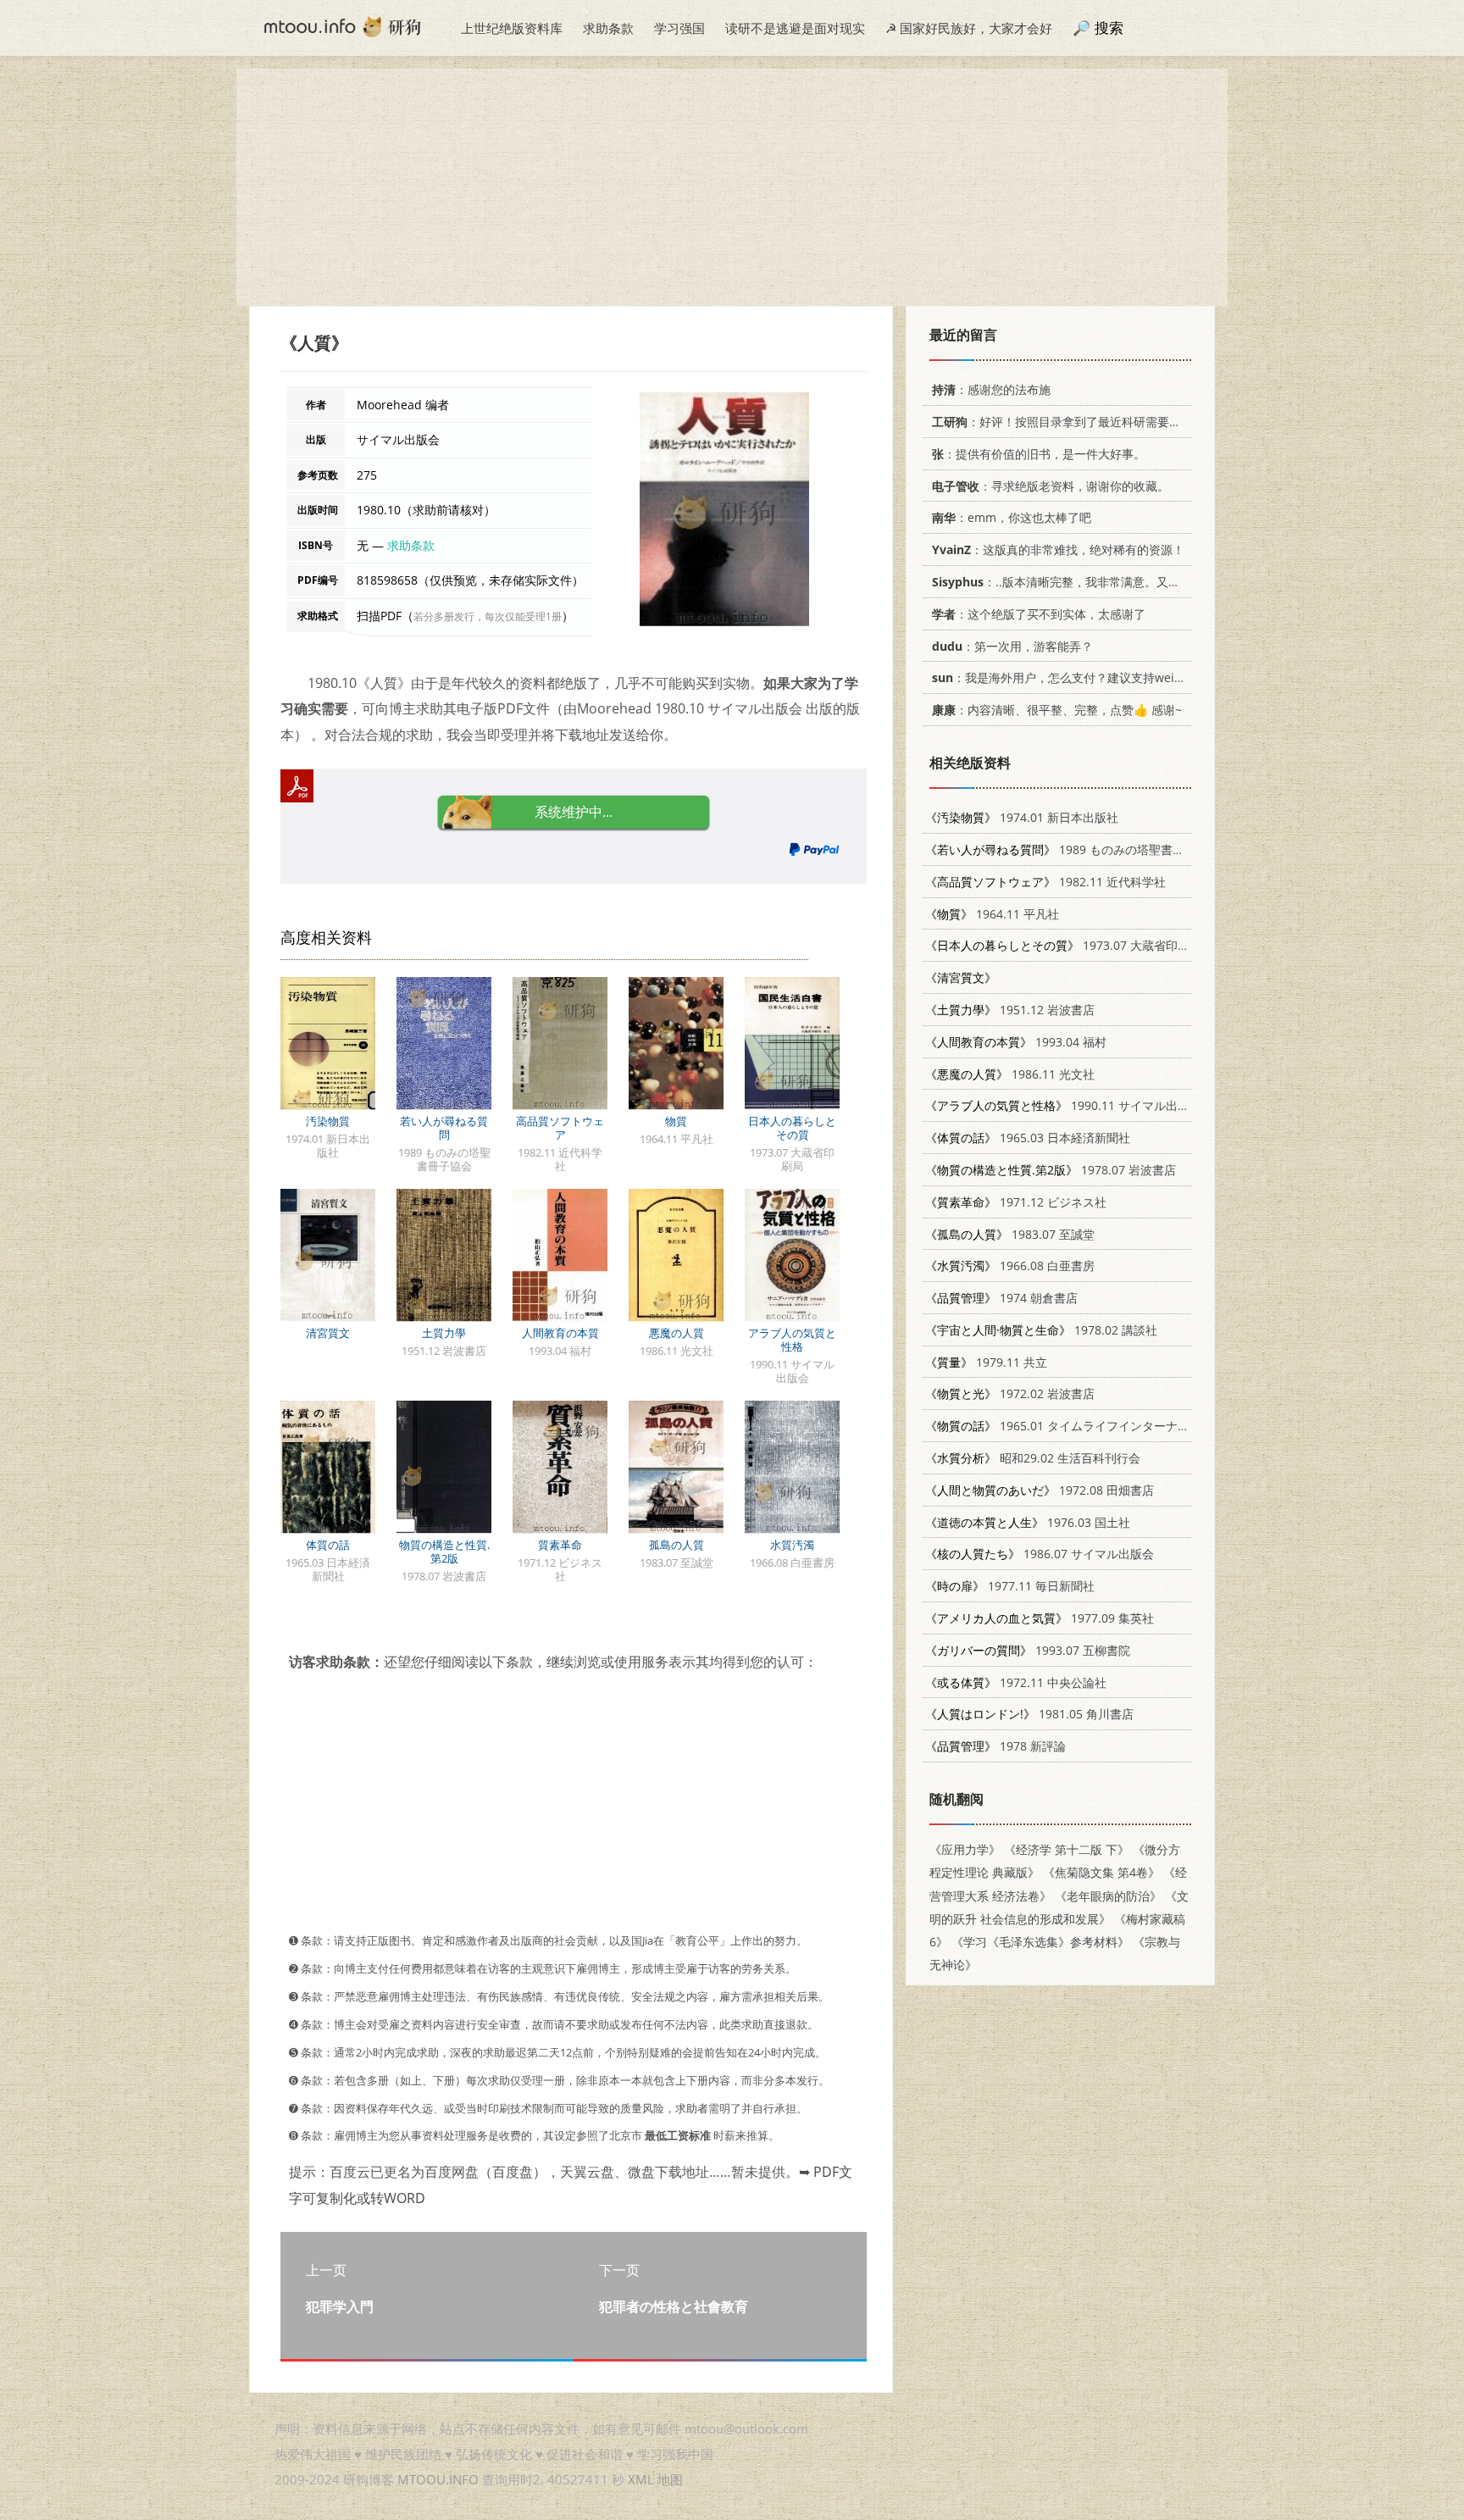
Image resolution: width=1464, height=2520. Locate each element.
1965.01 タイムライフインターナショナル (1075, 1426)
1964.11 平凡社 (992, 914)
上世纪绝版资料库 (512, 28)
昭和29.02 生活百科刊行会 (1033, 1458)
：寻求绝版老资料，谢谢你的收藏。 (1051, 486)
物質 (676, 1121)
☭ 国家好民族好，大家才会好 (969, 28)
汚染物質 (328, 1121)
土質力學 (444, 1333)
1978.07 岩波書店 (1051, 1170)
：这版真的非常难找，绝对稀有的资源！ (1058, 550)
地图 (670, 2479)
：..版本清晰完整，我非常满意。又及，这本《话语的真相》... (1120, 582)
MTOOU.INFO (438, 2479)
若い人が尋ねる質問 (444, 1128)
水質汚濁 (792, 1545)
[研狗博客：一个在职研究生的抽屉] (342, 25)
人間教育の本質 (560, 1333)
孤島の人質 (677, 1545)
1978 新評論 (995, 1746)
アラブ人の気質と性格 (792, 1340)
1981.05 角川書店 (1029, 1714)
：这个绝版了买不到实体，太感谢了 (1039, 614)
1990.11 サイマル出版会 (1063, 1105)
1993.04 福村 (1016, 1042)
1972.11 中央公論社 (1016, 1682)
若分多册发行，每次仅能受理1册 (488, 616)
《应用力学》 (965, 1849)
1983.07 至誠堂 (1010, 1234)
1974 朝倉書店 (1001, 1298)
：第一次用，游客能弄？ (1012, 646)
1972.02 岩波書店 (1010, 1393)
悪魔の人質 (677, 1333)
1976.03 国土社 (1028, 1522)
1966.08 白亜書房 (1010, 1266)
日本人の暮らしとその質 (792, 1128)
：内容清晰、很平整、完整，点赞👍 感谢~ (1057, 710)
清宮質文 (328, 1333)
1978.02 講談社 (1041, 1330)
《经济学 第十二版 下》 (1067, 1849)
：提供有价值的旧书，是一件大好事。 (1039, 454)
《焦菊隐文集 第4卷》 (1101, 1872)
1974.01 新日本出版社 (1022, 817)
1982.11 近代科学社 (1045, 882)
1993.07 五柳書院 (1028, 1650)
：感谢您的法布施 (991, 389)
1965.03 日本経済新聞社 (1028, 1138)
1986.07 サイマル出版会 (1040, 1554)
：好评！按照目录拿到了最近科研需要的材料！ (1074, 422)
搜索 (1109, 28)
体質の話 (328, 1545)
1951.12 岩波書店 (1010, 1010)
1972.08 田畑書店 (1040, 1490)
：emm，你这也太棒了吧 (1012, 517)
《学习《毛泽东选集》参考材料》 (1040, 1942)
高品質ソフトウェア (560, 1128)
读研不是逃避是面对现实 (795, 28)
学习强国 (679, 28)
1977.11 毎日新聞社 (1010, 1586)
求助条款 (608, 28)
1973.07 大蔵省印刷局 (1063, 945)
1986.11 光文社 (1010, 1074)
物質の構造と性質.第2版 (444, 1551)
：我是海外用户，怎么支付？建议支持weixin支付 (1073, 677)
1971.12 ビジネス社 (1016, 1202)
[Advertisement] (732, 187)
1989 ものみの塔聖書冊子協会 (1073, 849)
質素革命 (560, 1545)
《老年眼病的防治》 (1108, 1896)
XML (641, 2479)
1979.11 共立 (986, 1362)
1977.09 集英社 (1040, 1618)
